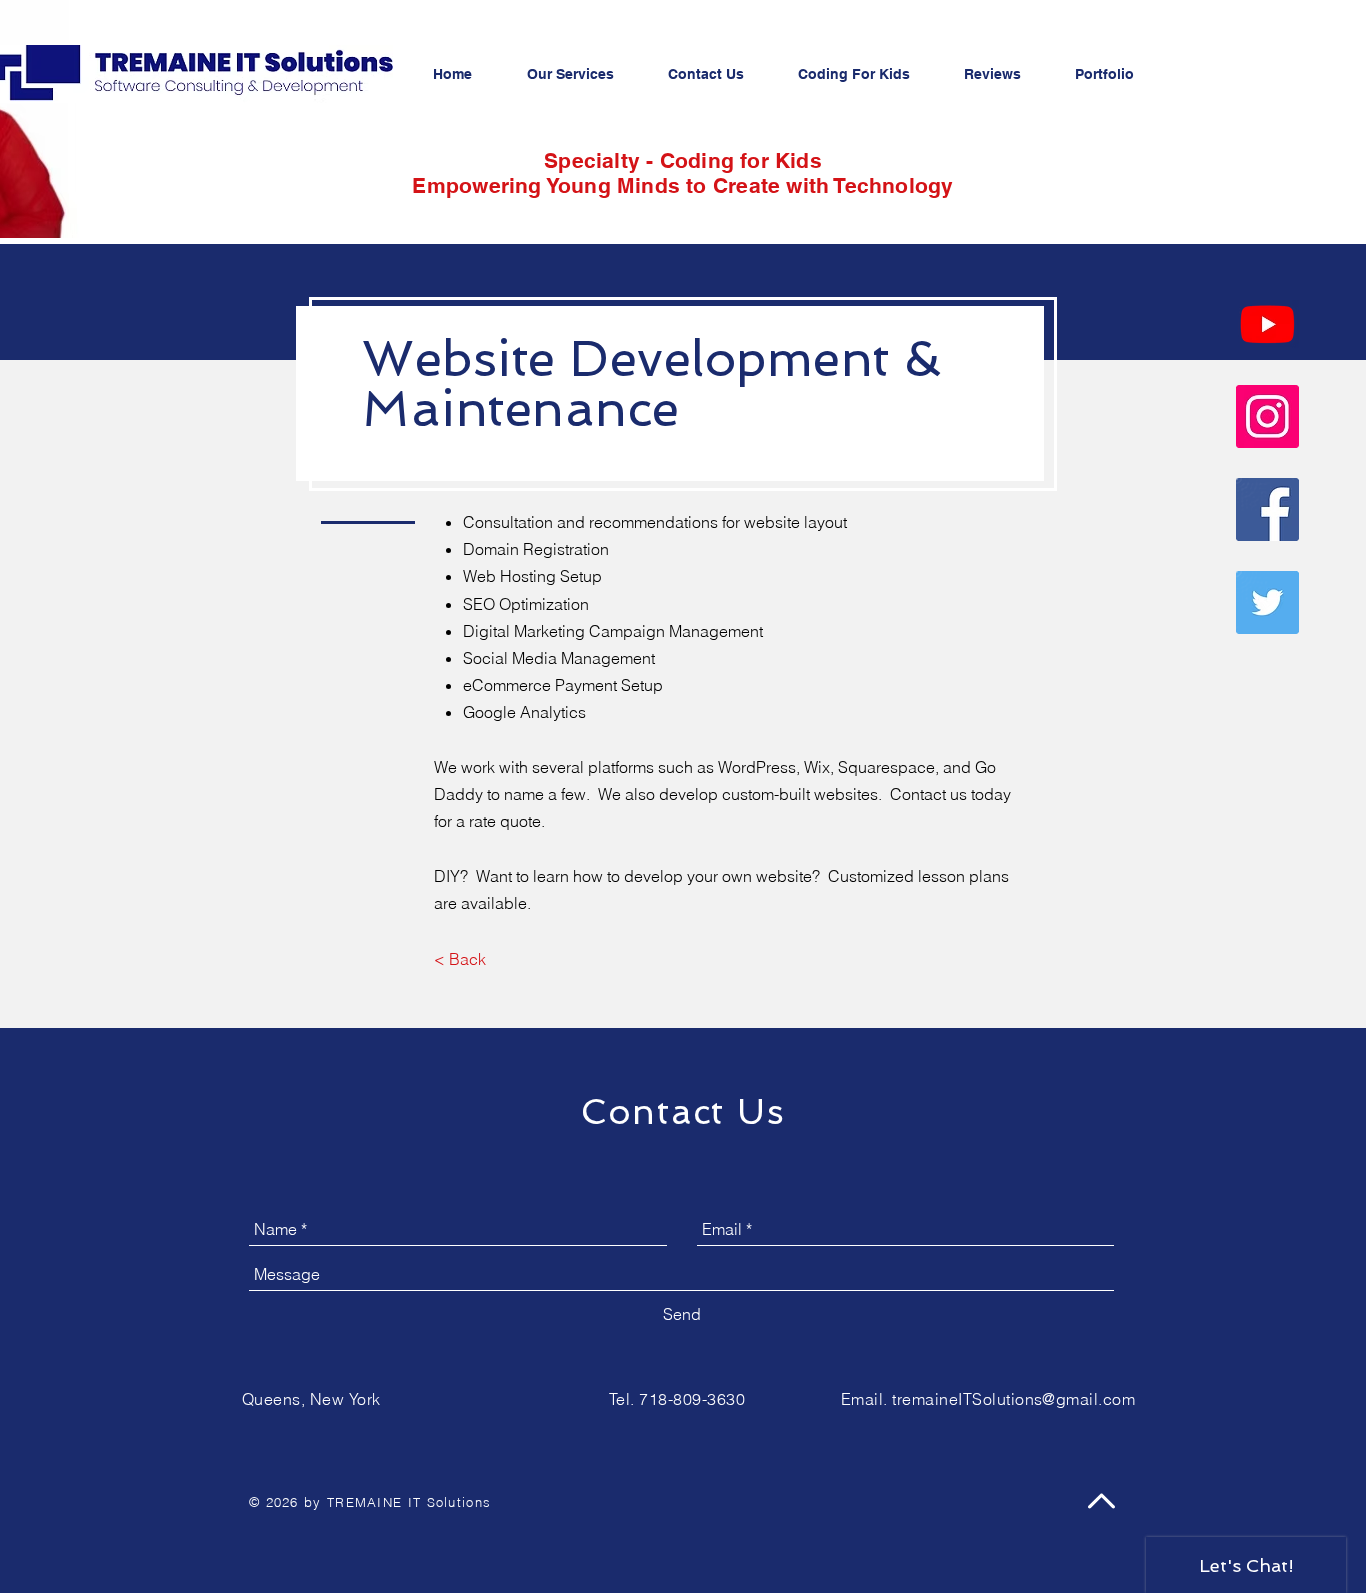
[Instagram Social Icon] (1267, 416)
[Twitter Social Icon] (1267, 602)
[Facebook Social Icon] (1267, 509)
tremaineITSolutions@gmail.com (1013, 1399)
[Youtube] (1267, 323)
